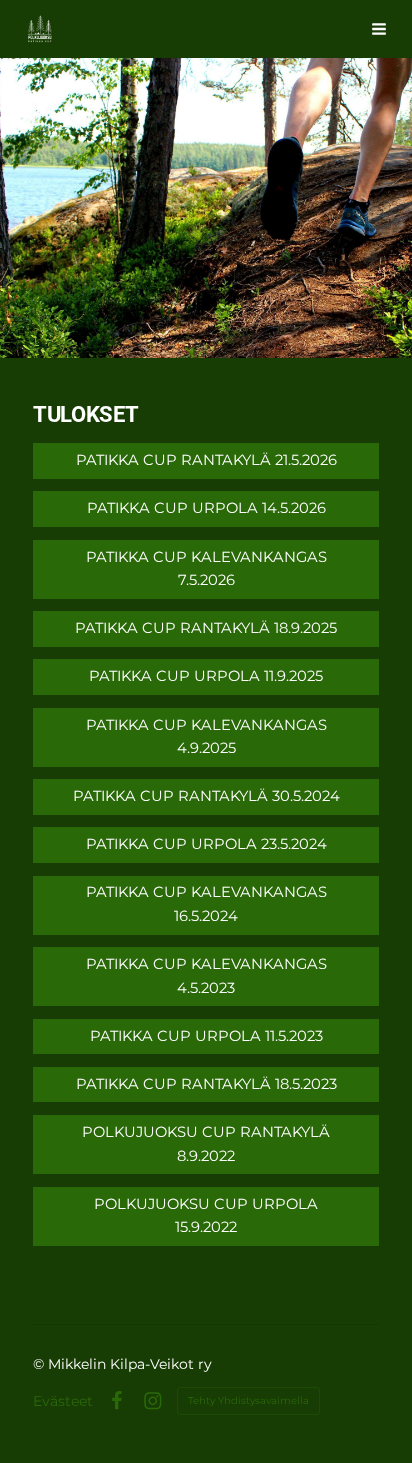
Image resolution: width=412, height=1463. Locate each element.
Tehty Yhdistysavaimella (248, 1400)
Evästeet (63, 1401)
